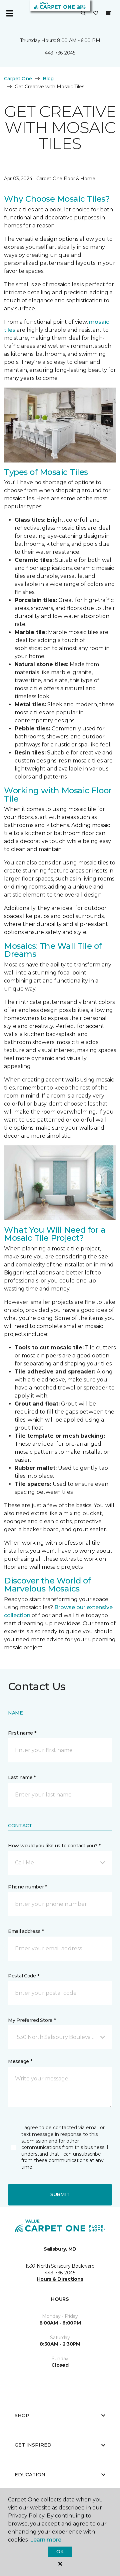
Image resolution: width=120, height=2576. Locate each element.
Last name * (22, 1777)
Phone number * (27, 1887)
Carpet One (18, 79)
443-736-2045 (60, 53)
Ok (60, 2552)
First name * (22, 1733)
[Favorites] (96, 13)
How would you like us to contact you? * (54, 1846)
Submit (60, 2194)
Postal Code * (23, 1976)
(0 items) (108, 13)
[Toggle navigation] (10, 13)
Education (30, 2475)
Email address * (26, 1931)
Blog (48, 79)
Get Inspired (33, 2445)
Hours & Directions (60, 2279)
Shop (22, 2415)
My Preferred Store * (32, 2020)
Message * (20, 2061)
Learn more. (46, 2540)
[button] (83, 13)
